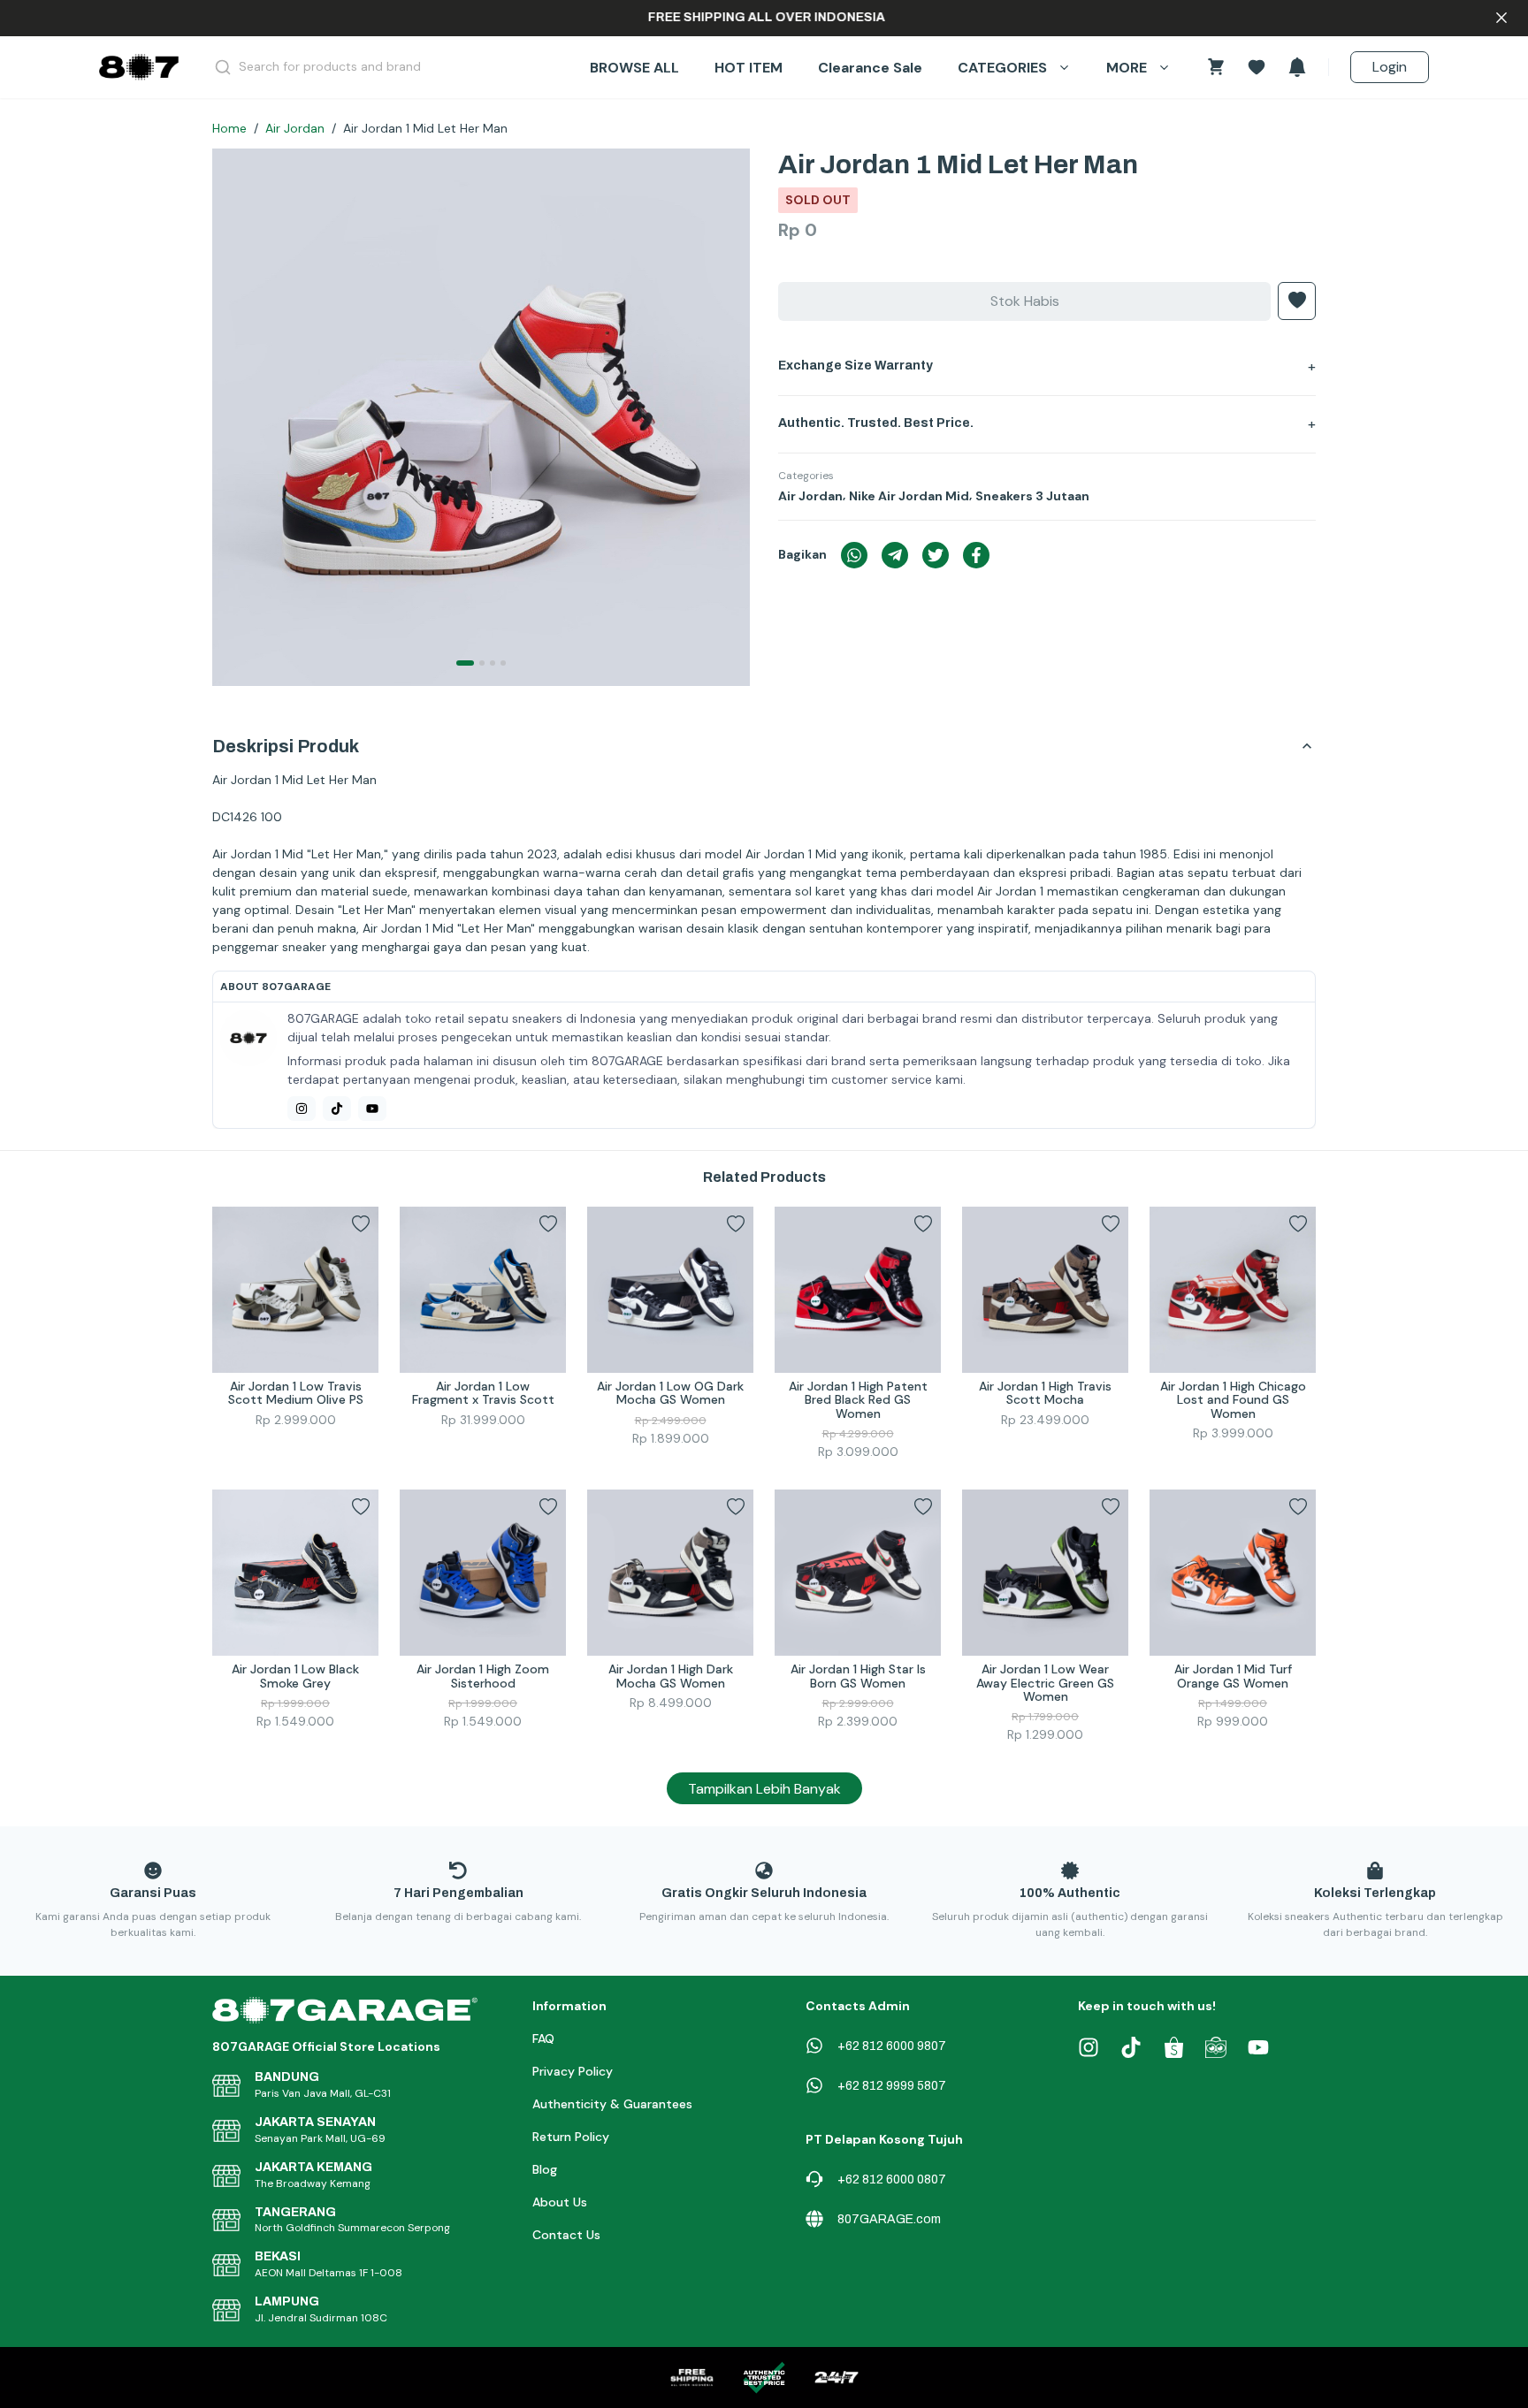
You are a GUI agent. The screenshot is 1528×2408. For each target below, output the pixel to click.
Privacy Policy (573, 2071)
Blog (545, 2169)
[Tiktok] (337, 1109)
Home (229, 128)
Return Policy (571, 2137)
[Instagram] (302, 1109)
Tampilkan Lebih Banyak (764, 1789)
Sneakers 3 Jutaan (1032, 496)
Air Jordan (295, 128)
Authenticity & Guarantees (612, 2104)
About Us (560, 2202)
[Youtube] (372, 1109)
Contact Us (566, 2235)
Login (1390, 67)
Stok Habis (1025, 301)
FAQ (543, 2038)
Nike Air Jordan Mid (909, 496)
